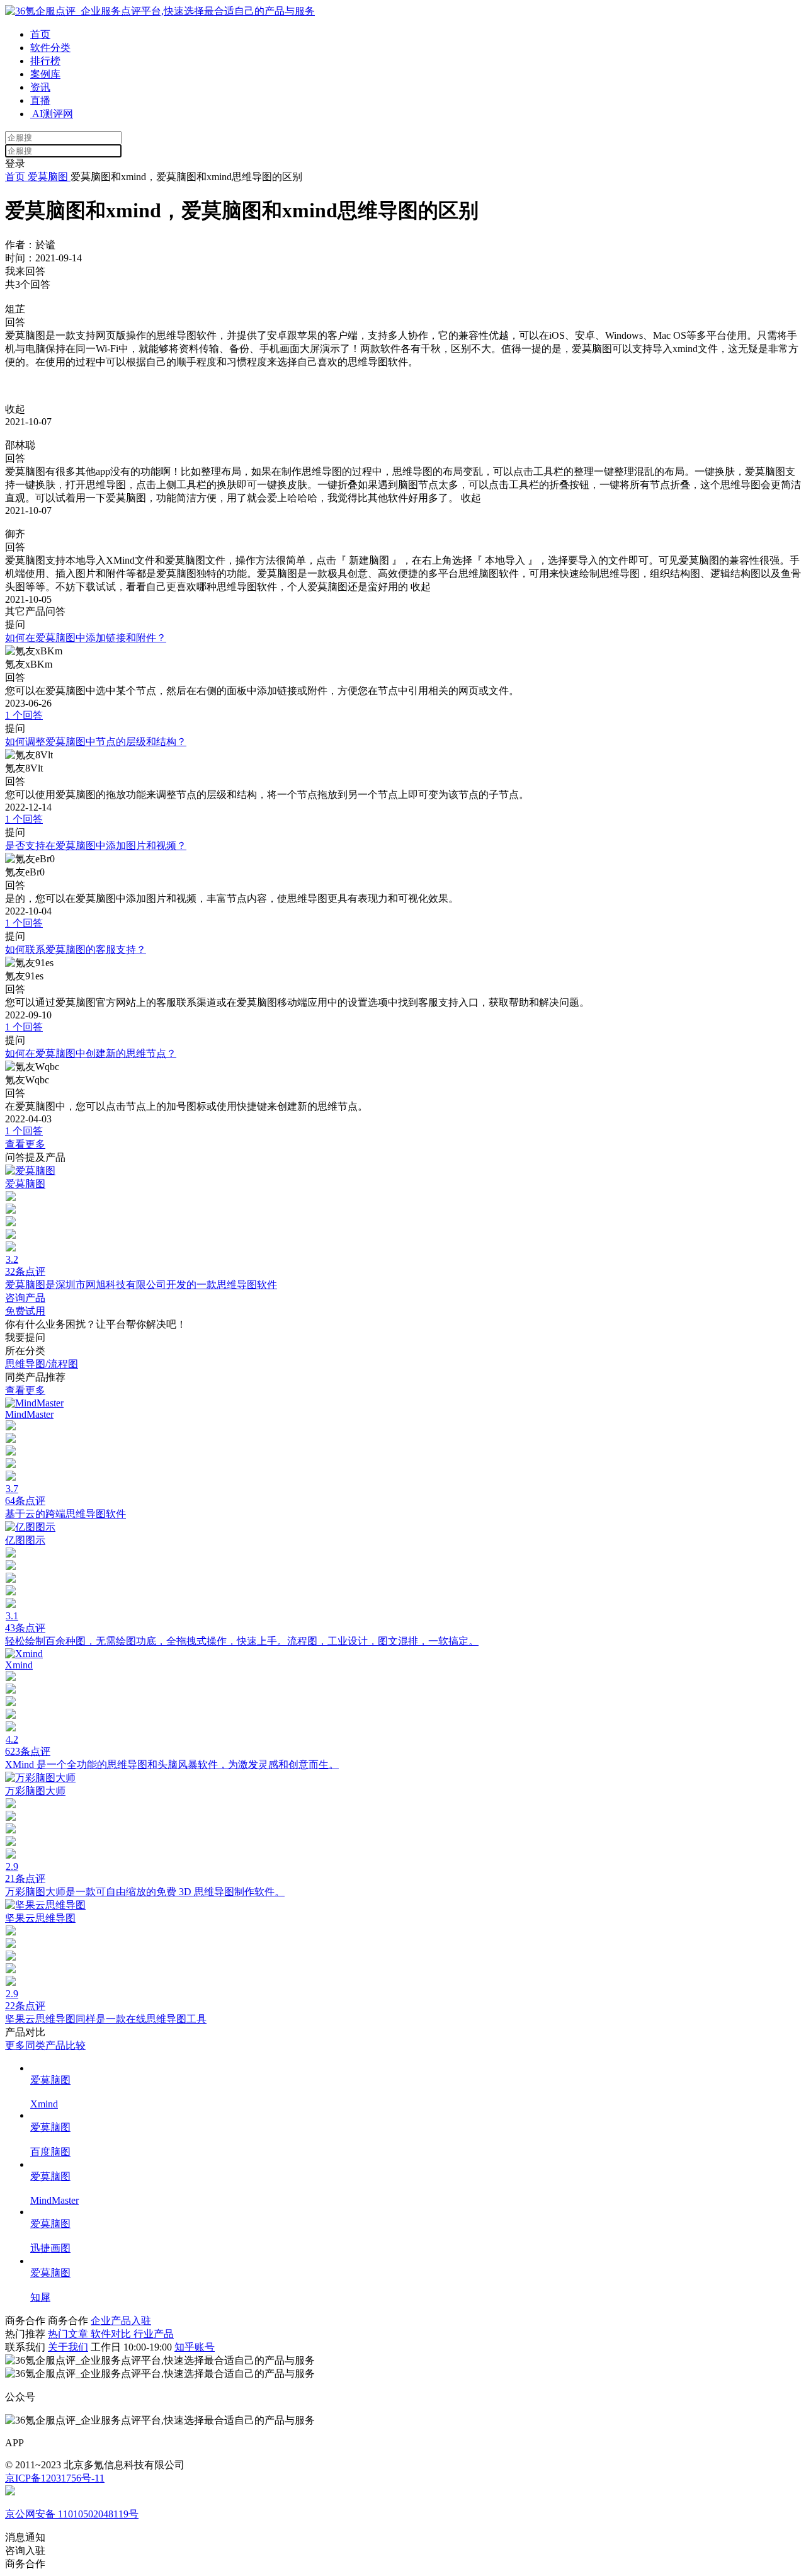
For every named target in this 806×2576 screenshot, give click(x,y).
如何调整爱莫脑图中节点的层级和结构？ (96, 742)
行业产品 (154, 2334)
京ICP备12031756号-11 (55, 2478)
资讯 (40, 87)
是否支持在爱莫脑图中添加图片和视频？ (96, 846)
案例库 (45, 74)
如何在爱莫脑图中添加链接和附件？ (86, 638)
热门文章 (69, 2334)
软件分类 (50, 48)
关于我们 (68, 2347)
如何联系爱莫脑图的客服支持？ (76, 949)
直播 (40, 100)
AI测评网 (52, 114)
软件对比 (112, 2334)
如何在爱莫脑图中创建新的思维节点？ (91, 1053)
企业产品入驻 (121, 2321)
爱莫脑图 (48, 177)
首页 (40, 34)
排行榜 (45, 61)
